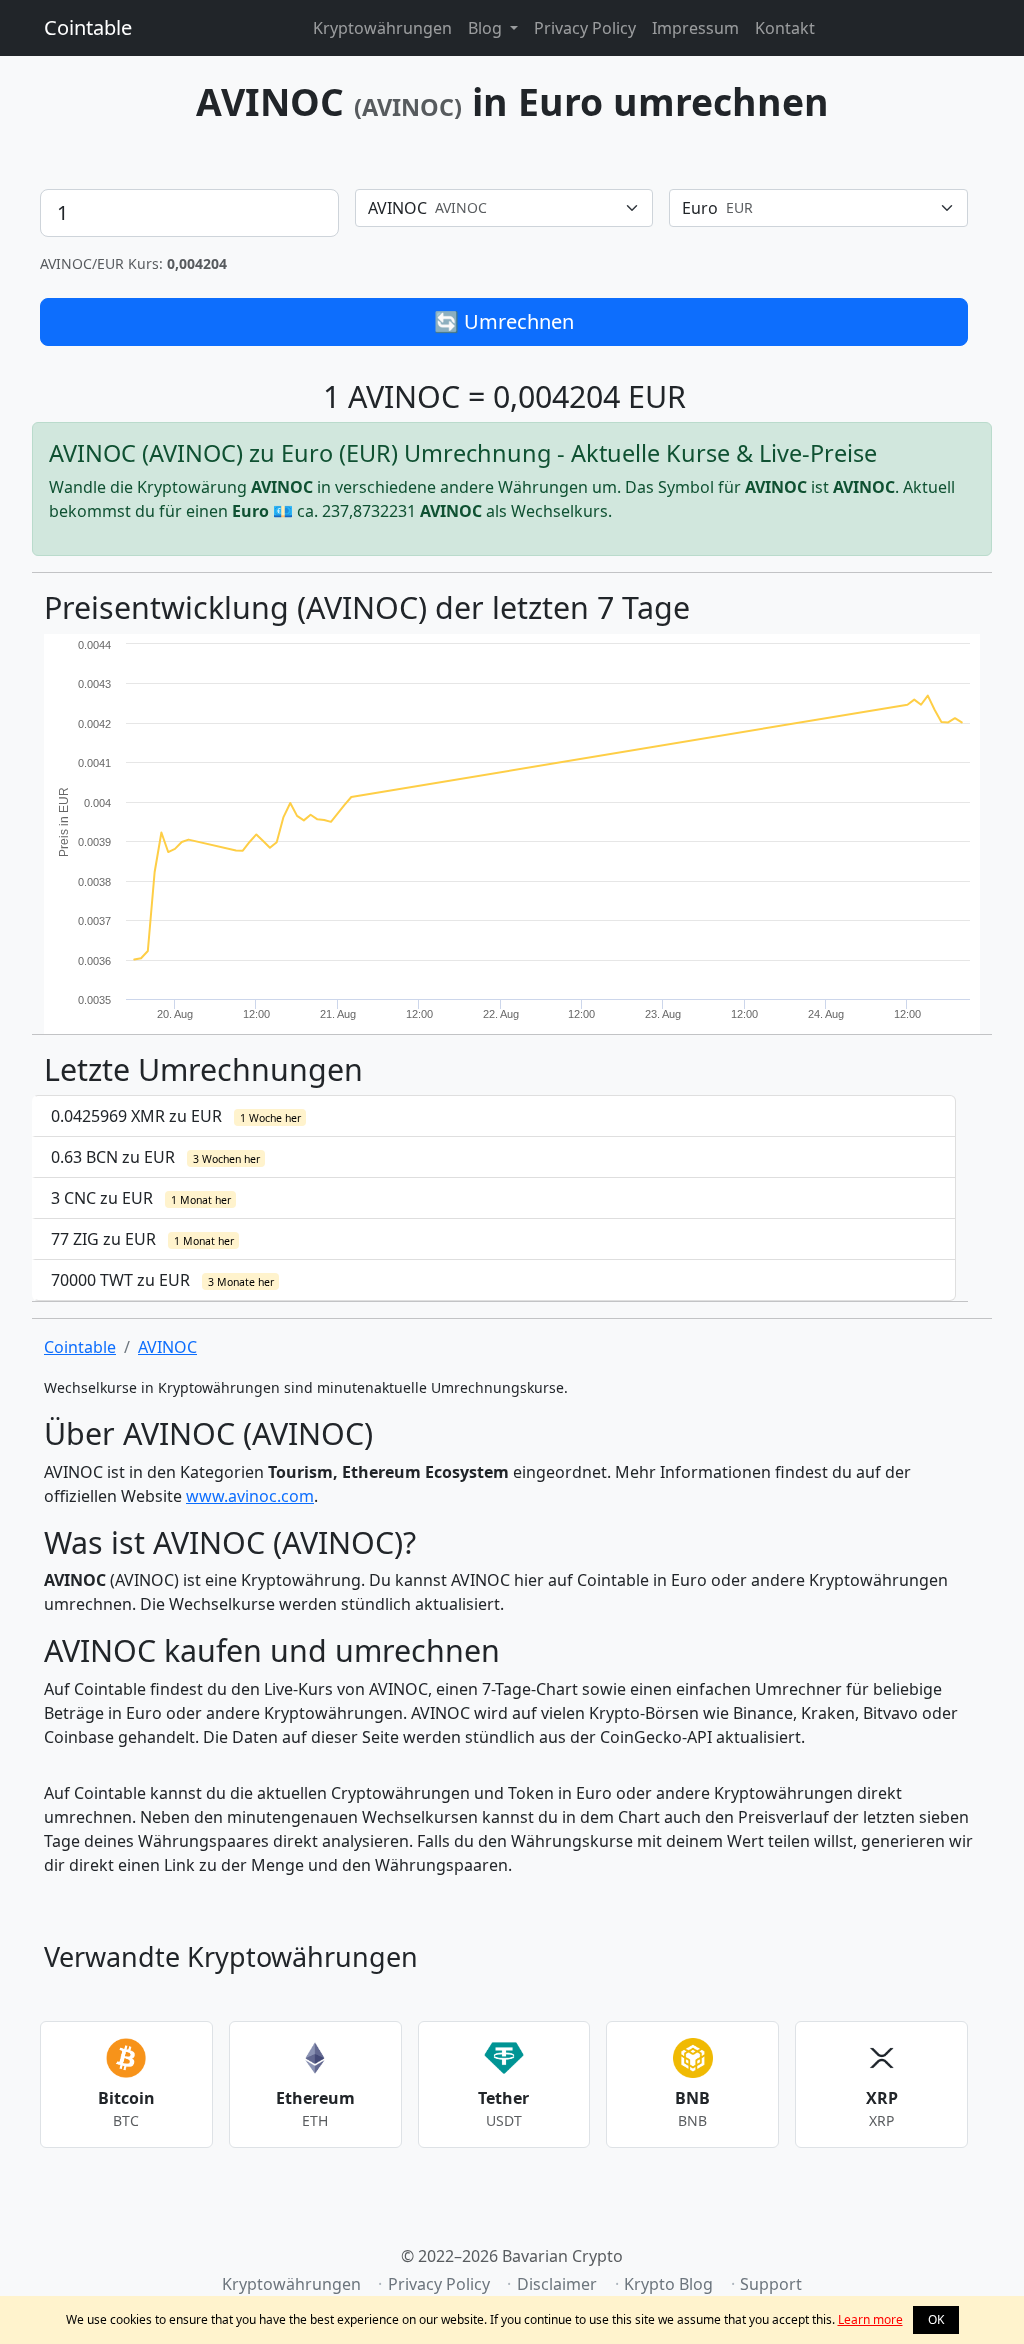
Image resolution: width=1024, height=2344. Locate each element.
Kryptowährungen (382, 28)
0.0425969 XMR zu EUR (176, 1116)
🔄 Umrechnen (504, 321)
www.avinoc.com (250, 1496)
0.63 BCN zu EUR (155, 1157)
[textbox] (492, 208)
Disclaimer (557, 2284)
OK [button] (936, 2319)
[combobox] (504, 208)
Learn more (870, 2319)
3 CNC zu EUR (141, 1198)
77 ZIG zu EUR (142, 1239)
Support (771, 2284)
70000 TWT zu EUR (162, 1280)
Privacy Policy (585, 28)
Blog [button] (487, 28)
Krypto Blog (668, 2284)
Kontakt (785, 28)
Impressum (695, 28)
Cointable (88, 27)
